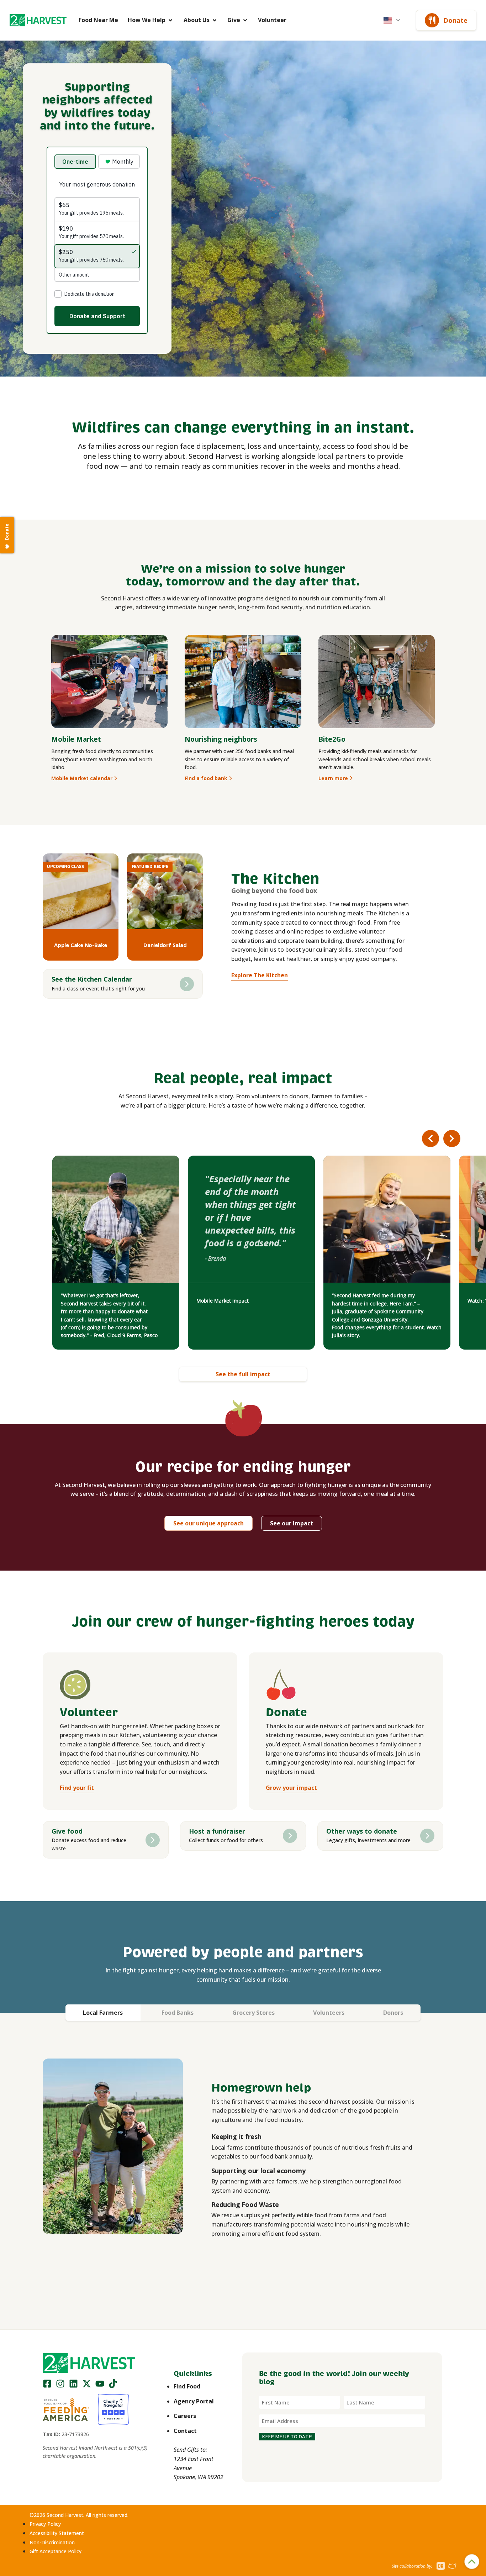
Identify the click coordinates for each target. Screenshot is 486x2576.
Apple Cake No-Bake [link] (81, 945)
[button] (38, 20)
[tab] (103, 2013)
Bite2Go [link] (332, 739)
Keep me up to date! (287, 2436)
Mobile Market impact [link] (223, 1301)
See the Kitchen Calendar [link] (92, 979)
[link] (38, 20)
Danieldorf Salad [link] (165, 945)
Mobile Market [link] (76, 739)
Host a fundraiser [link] (217, 1831)
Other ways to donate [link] (362, 1831)
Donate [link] (455, 20)
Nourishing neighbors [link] (221, 739)
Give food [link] (67, 1831)
